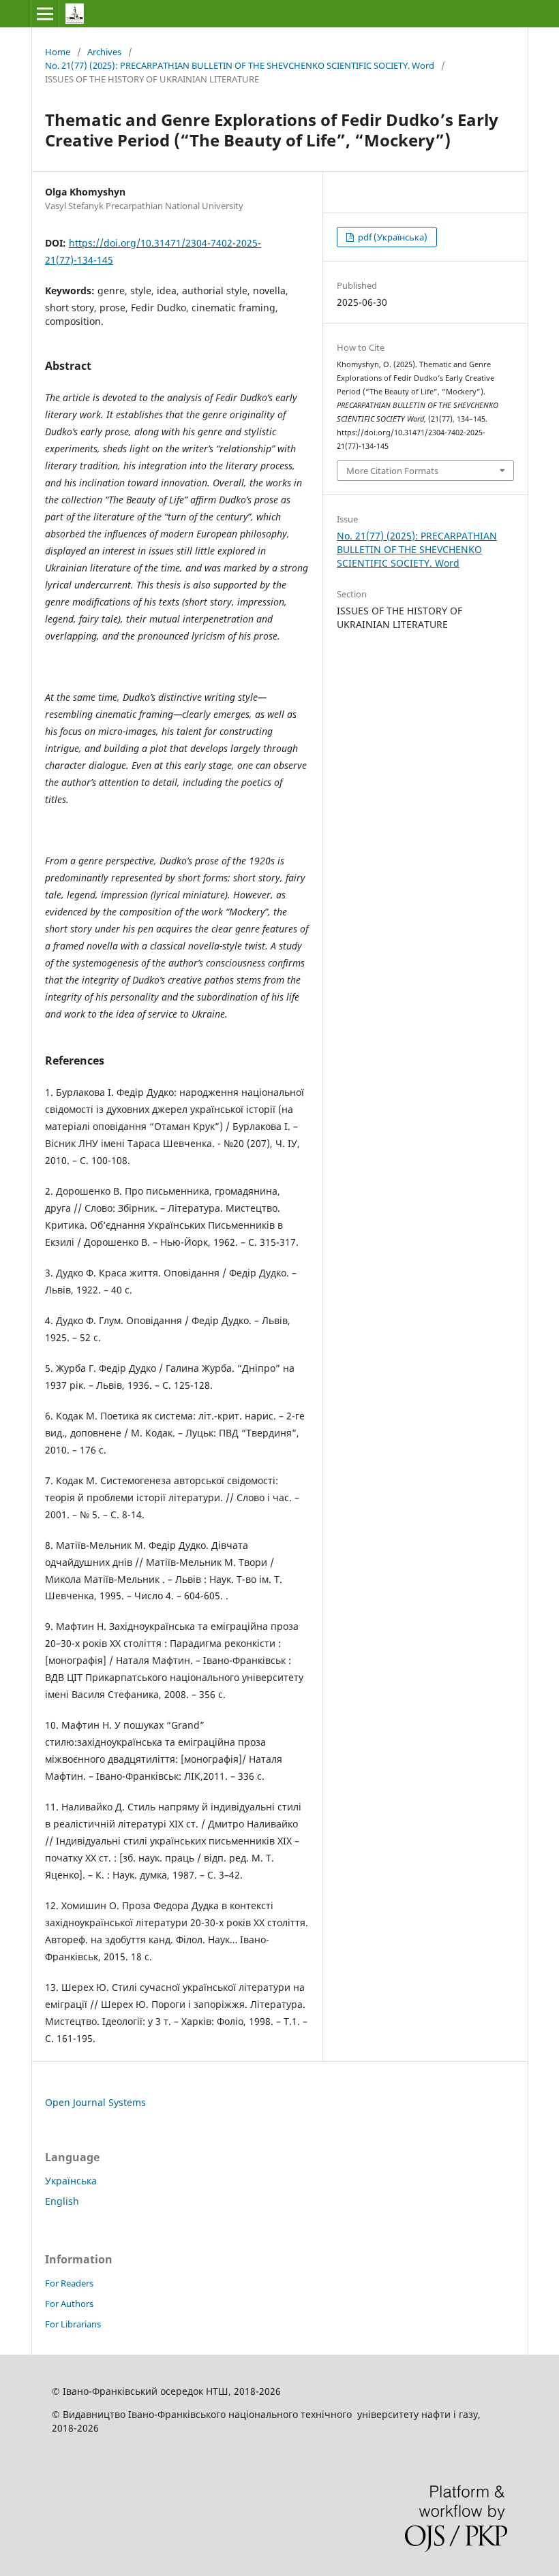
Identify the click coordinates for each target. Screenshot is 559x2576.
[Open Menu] (45, 14)
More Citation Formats (392, 471)
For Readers (69, 2283)
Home (58, 52)
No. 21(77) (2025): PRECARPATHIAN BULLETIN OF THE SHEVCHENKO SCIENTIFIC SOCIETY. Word (240, 65)
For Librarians (73, 2324)
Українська (71, 2181)
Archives (104, 52)
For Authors (69, 2304)
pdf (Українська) (392, 237)
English (62, 2201)
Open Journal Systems (95, 2102)
